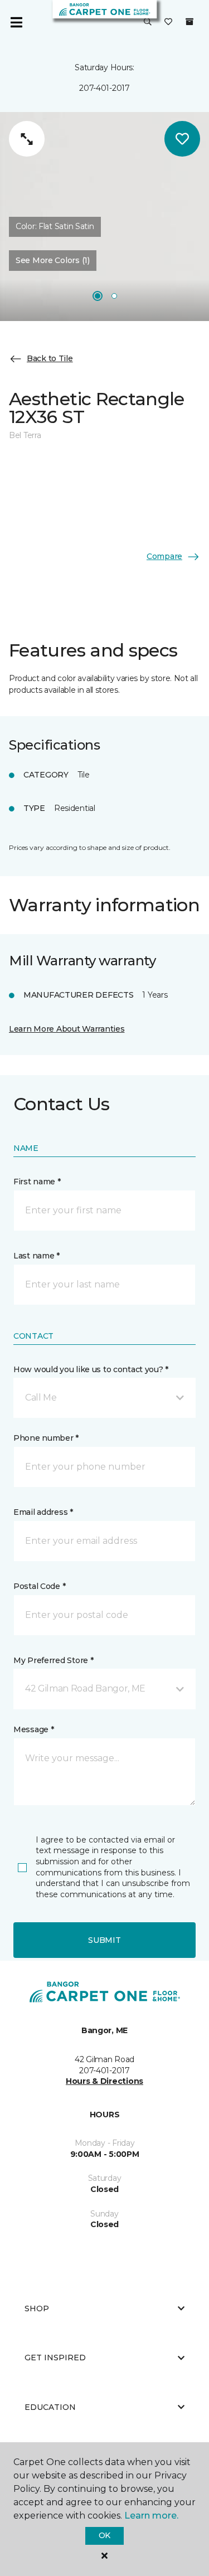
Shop (37, 2308)
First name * (37, 1182)
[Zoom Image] (27, 139)
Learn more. (151, 2516)
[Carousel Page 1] (98, 296)
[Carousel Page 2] (114, 296)
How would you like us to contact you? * (91, 1369)
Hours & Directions (104, 2081)
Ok (104, 2535)
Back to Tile (50, 358)
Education (50, 2407)
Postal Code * (39, 1586)
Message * (33, 1729)
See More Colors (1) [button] (53, 260)
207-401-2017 (104, 88)
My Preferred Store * (53, 1660)
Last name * (37, 1256)
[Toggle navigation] (16, 22)
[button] (148, 22)
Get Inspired (55, 2358)
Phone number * (46, 1438)
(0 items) (189, 22)
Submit (104, 1940)
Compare (164, 556)
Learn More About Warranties (67, 1029)
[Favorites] (168, 22)
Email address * (43, 1512)
